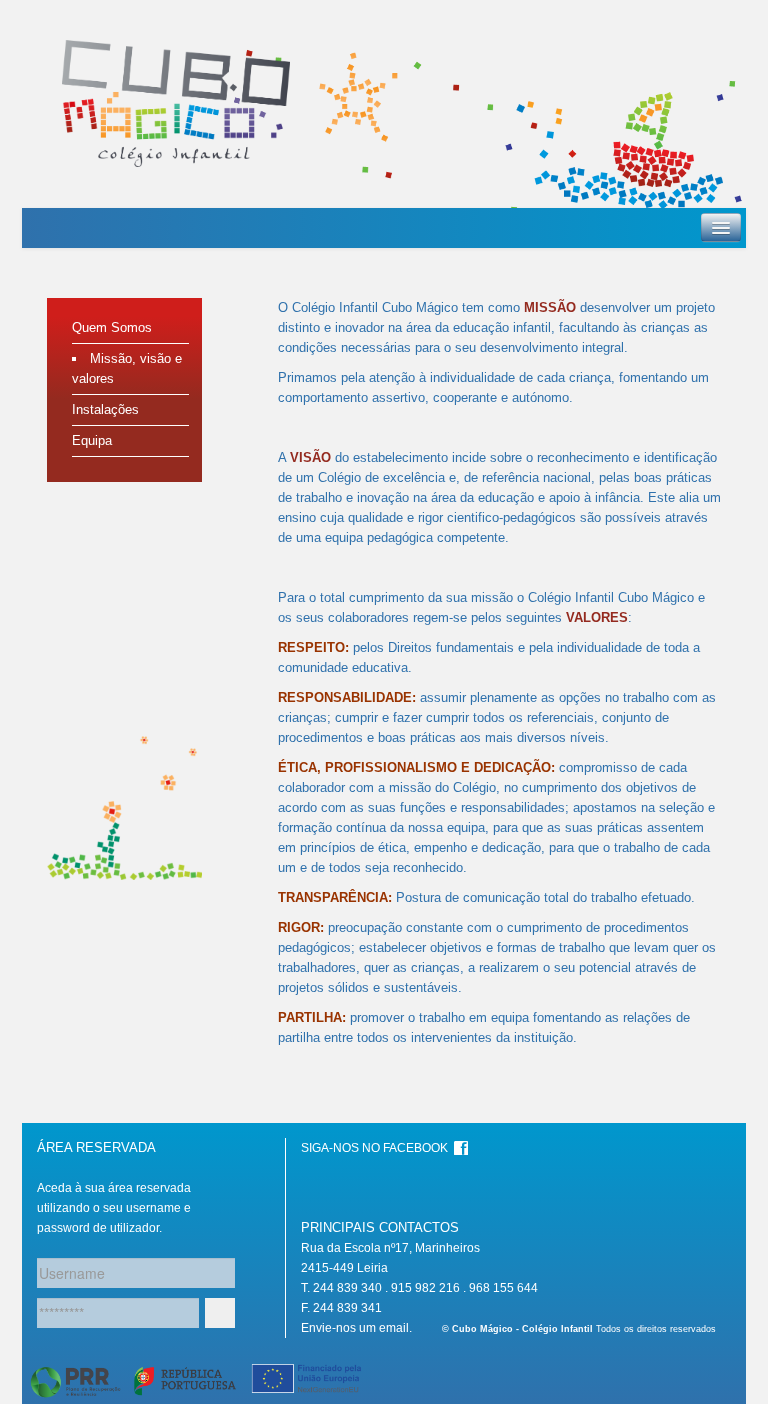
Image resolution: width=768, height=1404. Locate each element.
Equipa (92, 440)
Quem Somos (112, 327)
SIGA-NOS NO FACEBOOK (377, 1148)
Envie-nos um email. (356, 1328)
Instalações (105, 409)
